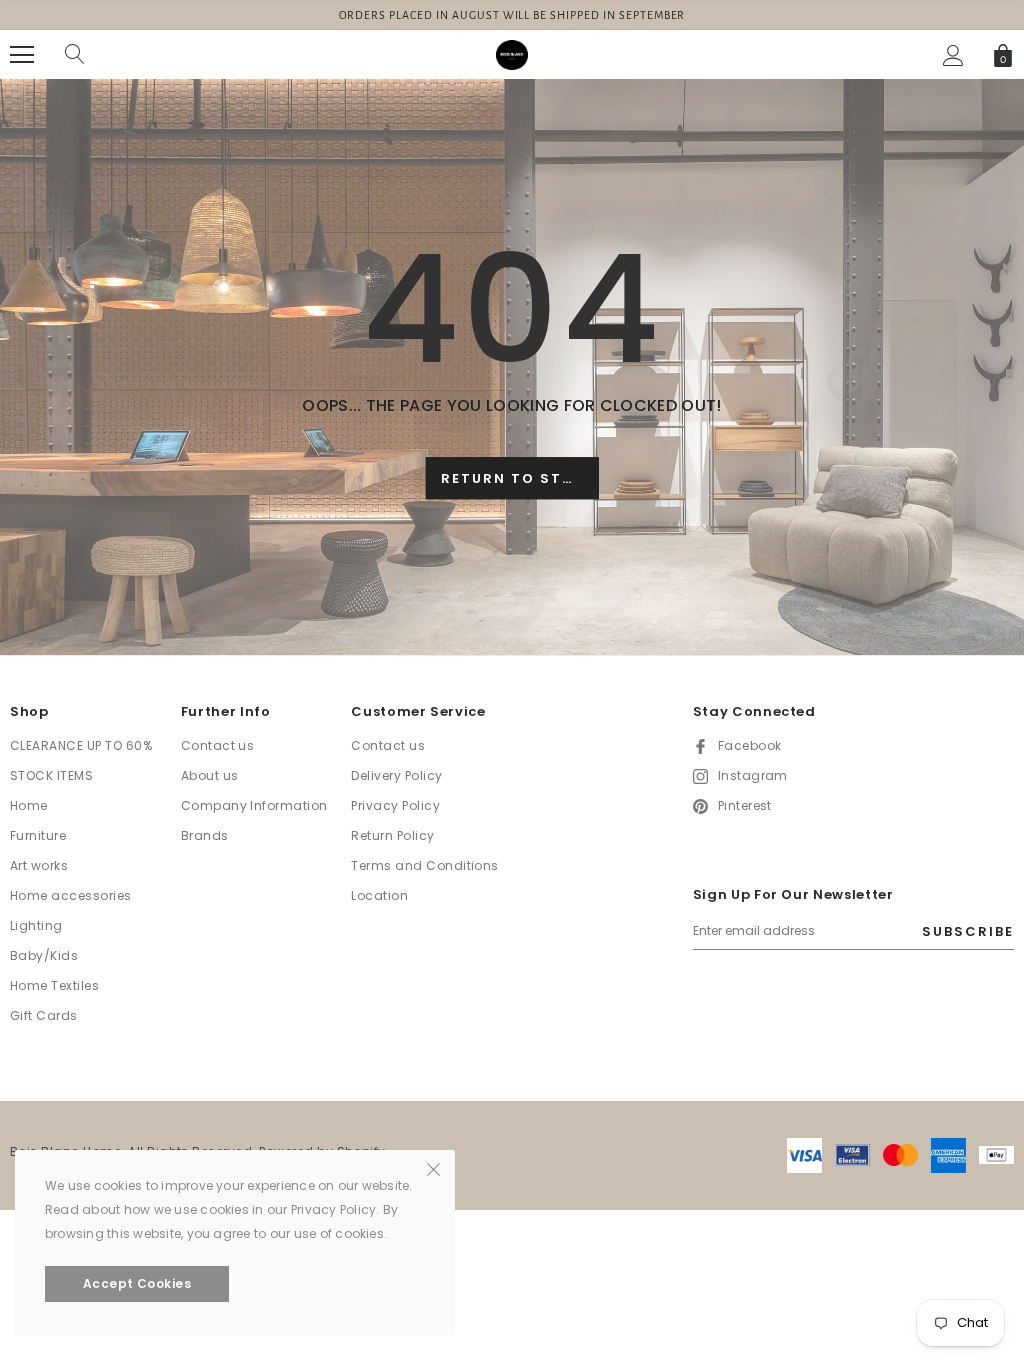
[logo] (512, 54)
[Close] (433, 1168)
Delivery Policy (396, 775)
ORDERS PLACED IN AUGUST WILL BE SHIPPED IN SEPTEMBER (512, 15)
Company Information (254, 805)
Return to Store (517, 478)
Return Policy (392, 835)
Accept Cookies (137, 1283)
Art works (39, 865)
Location (379, 895)
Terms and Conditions (425, 865)
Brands (205, 835)
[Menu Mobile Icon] (22, 55)
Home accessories (71, 895)
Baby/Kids (44, 955)
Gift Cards (44, 1015)
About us (210, 775)
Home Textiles (54, 985)
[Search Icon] (75, 55)
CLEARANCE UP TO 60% (81, 745)
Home (29, 805)
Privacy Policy (395, 805)
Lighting (36, 925)
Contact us (218, 745)
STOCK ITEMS (51, 775)
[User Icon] (953, 55)
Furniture (38, 835)
